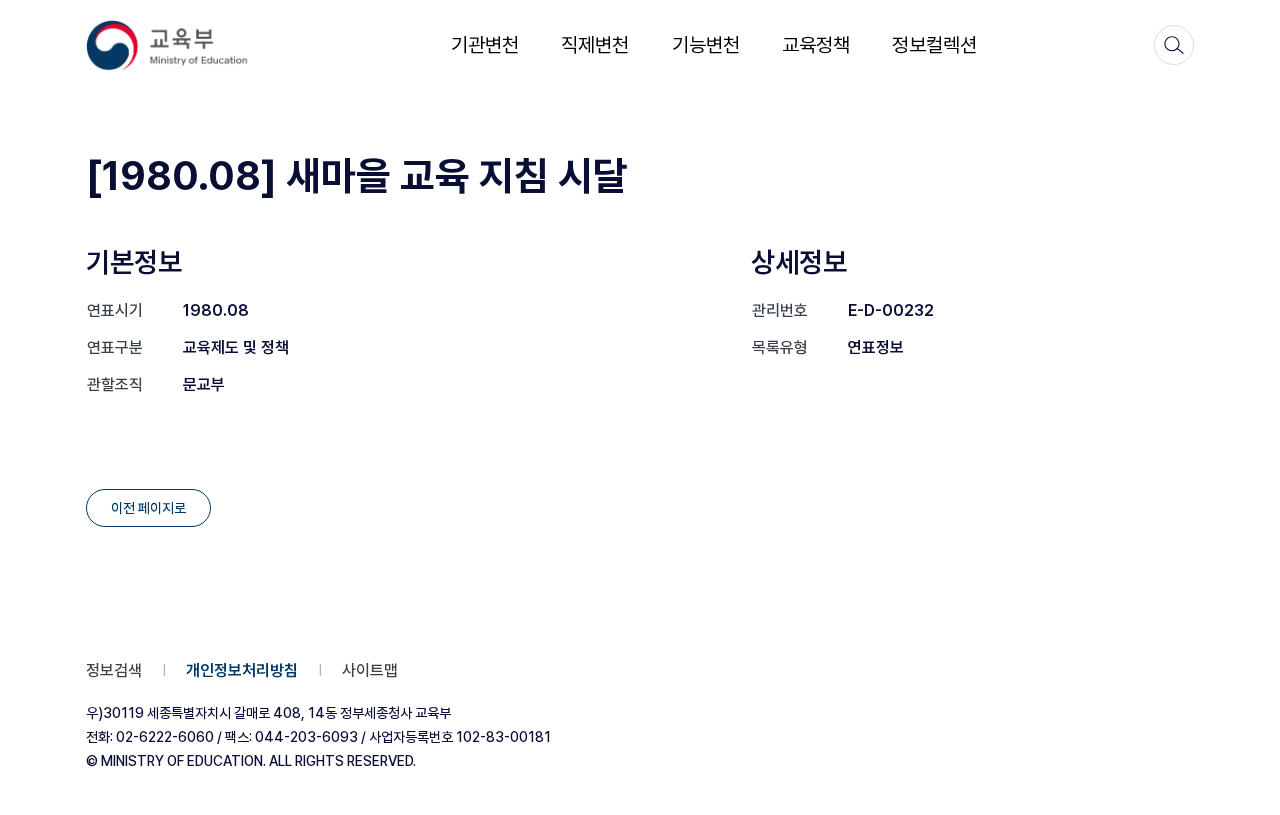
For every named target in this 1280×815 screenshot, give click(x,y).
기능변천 (706, 45)
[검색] (1174, 45)
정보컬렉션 (934, 45)
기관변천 (485, 45)
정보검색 (114, 670)
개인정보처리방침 (242, 670)
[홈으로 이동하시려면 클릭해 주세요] (180, 45)
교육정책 (816, 45)
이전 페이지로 (148, 508)
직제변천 (595, 45)
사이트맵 (370, 670)
